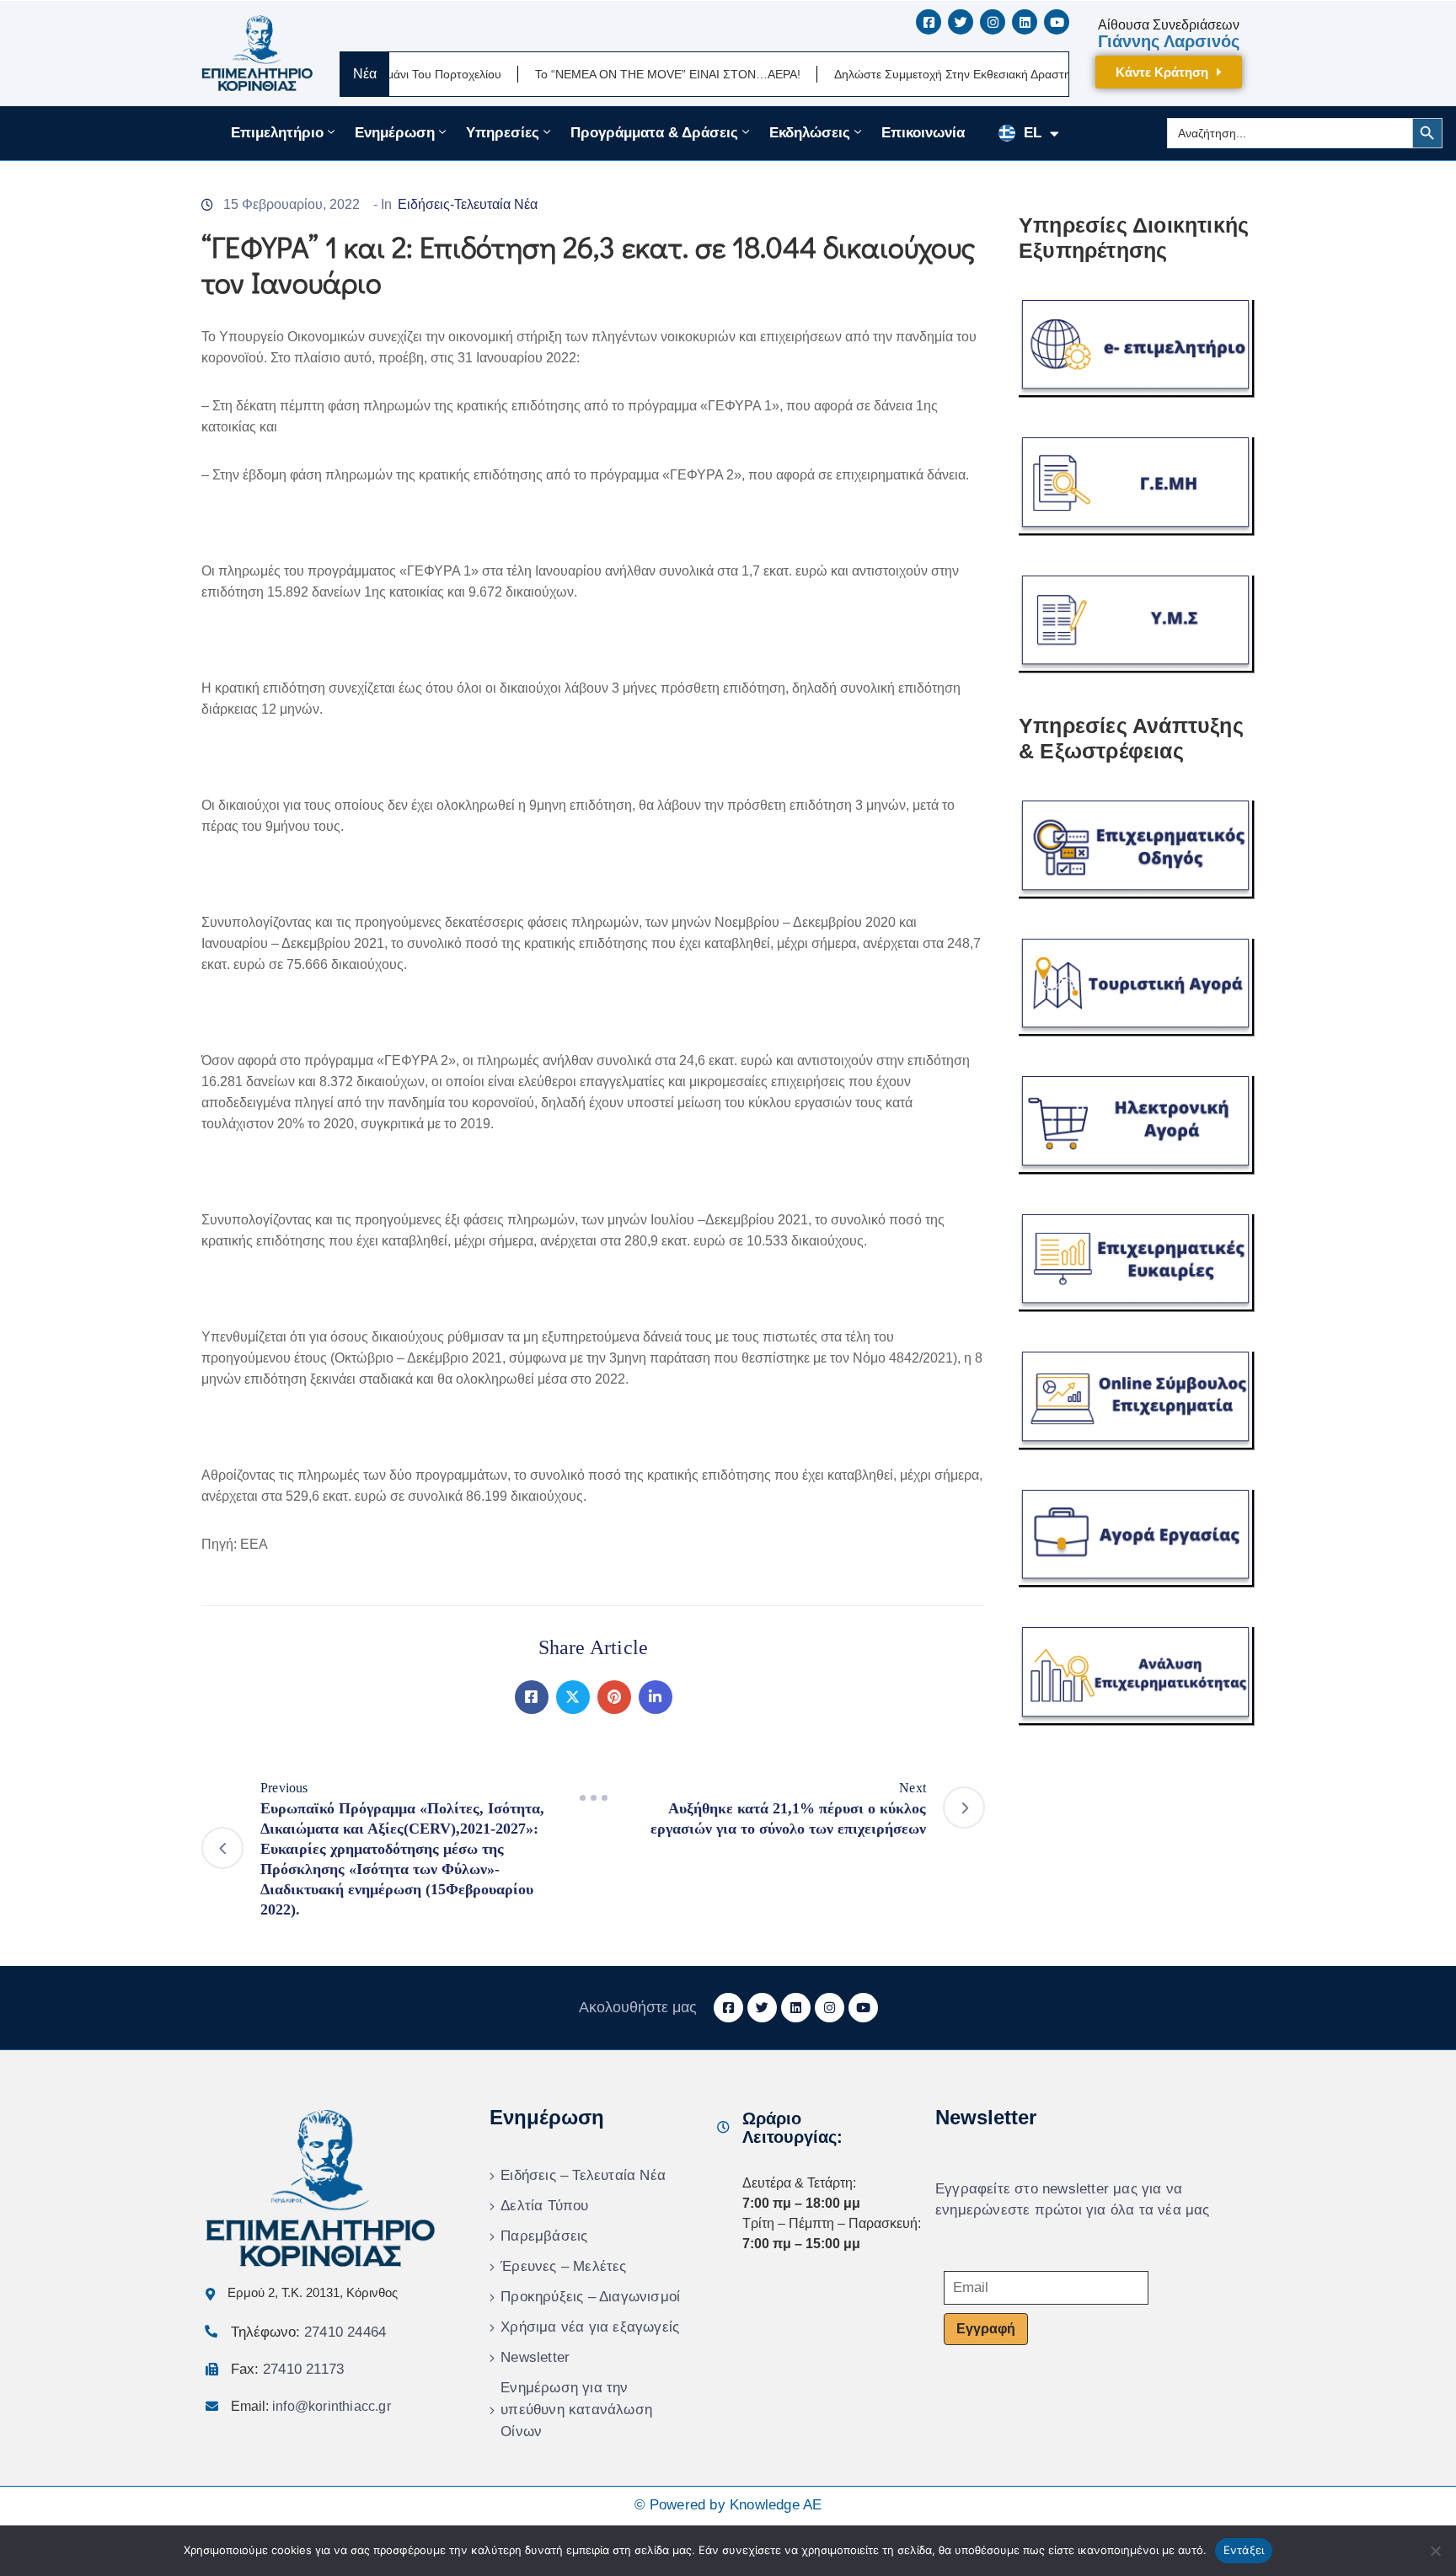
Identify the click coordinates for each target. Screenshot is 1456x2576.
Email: (311, 2406)
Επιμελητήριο (277, 133)
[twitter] (961, 22)
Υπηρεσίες (503, 133)
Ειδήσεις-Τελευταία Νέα (468, 204)
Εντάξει (1244, 2550)
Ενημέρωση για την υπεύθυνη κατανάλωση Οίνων (576, 2410)
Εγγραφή (986, 2329)
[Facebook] (532, 1697)
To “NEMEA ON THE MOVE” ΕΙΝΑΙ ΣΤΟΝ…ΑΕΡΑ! (604, 74)
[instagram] (993, 22)
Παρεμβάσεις (544, 2236)
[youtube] (1057, 22)
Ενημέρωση (395, 133)
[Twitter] (573, 1697)
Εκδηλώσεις (810, 133)
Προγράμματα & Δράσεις (654, 133)
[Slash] (593, 1798)
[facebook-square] (929, 22)
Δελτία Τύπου (544, 2206)
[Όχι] (1435, 2551)
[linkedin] (1025, 22)
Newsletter (535, 2357)
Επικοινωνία (923, 133)
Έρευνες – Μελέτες (563, 2266)
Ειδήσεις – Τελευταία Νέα (583, 2175)
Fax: (287, 2369)
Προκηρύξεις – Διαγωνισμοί (590, 2297)
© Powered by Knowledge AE (728, 2505)
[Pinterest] (614, 1697)
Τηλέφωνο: (308, 2332)
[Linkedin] (656, 1697)
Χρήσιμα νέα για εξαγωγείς (590, 2327)
